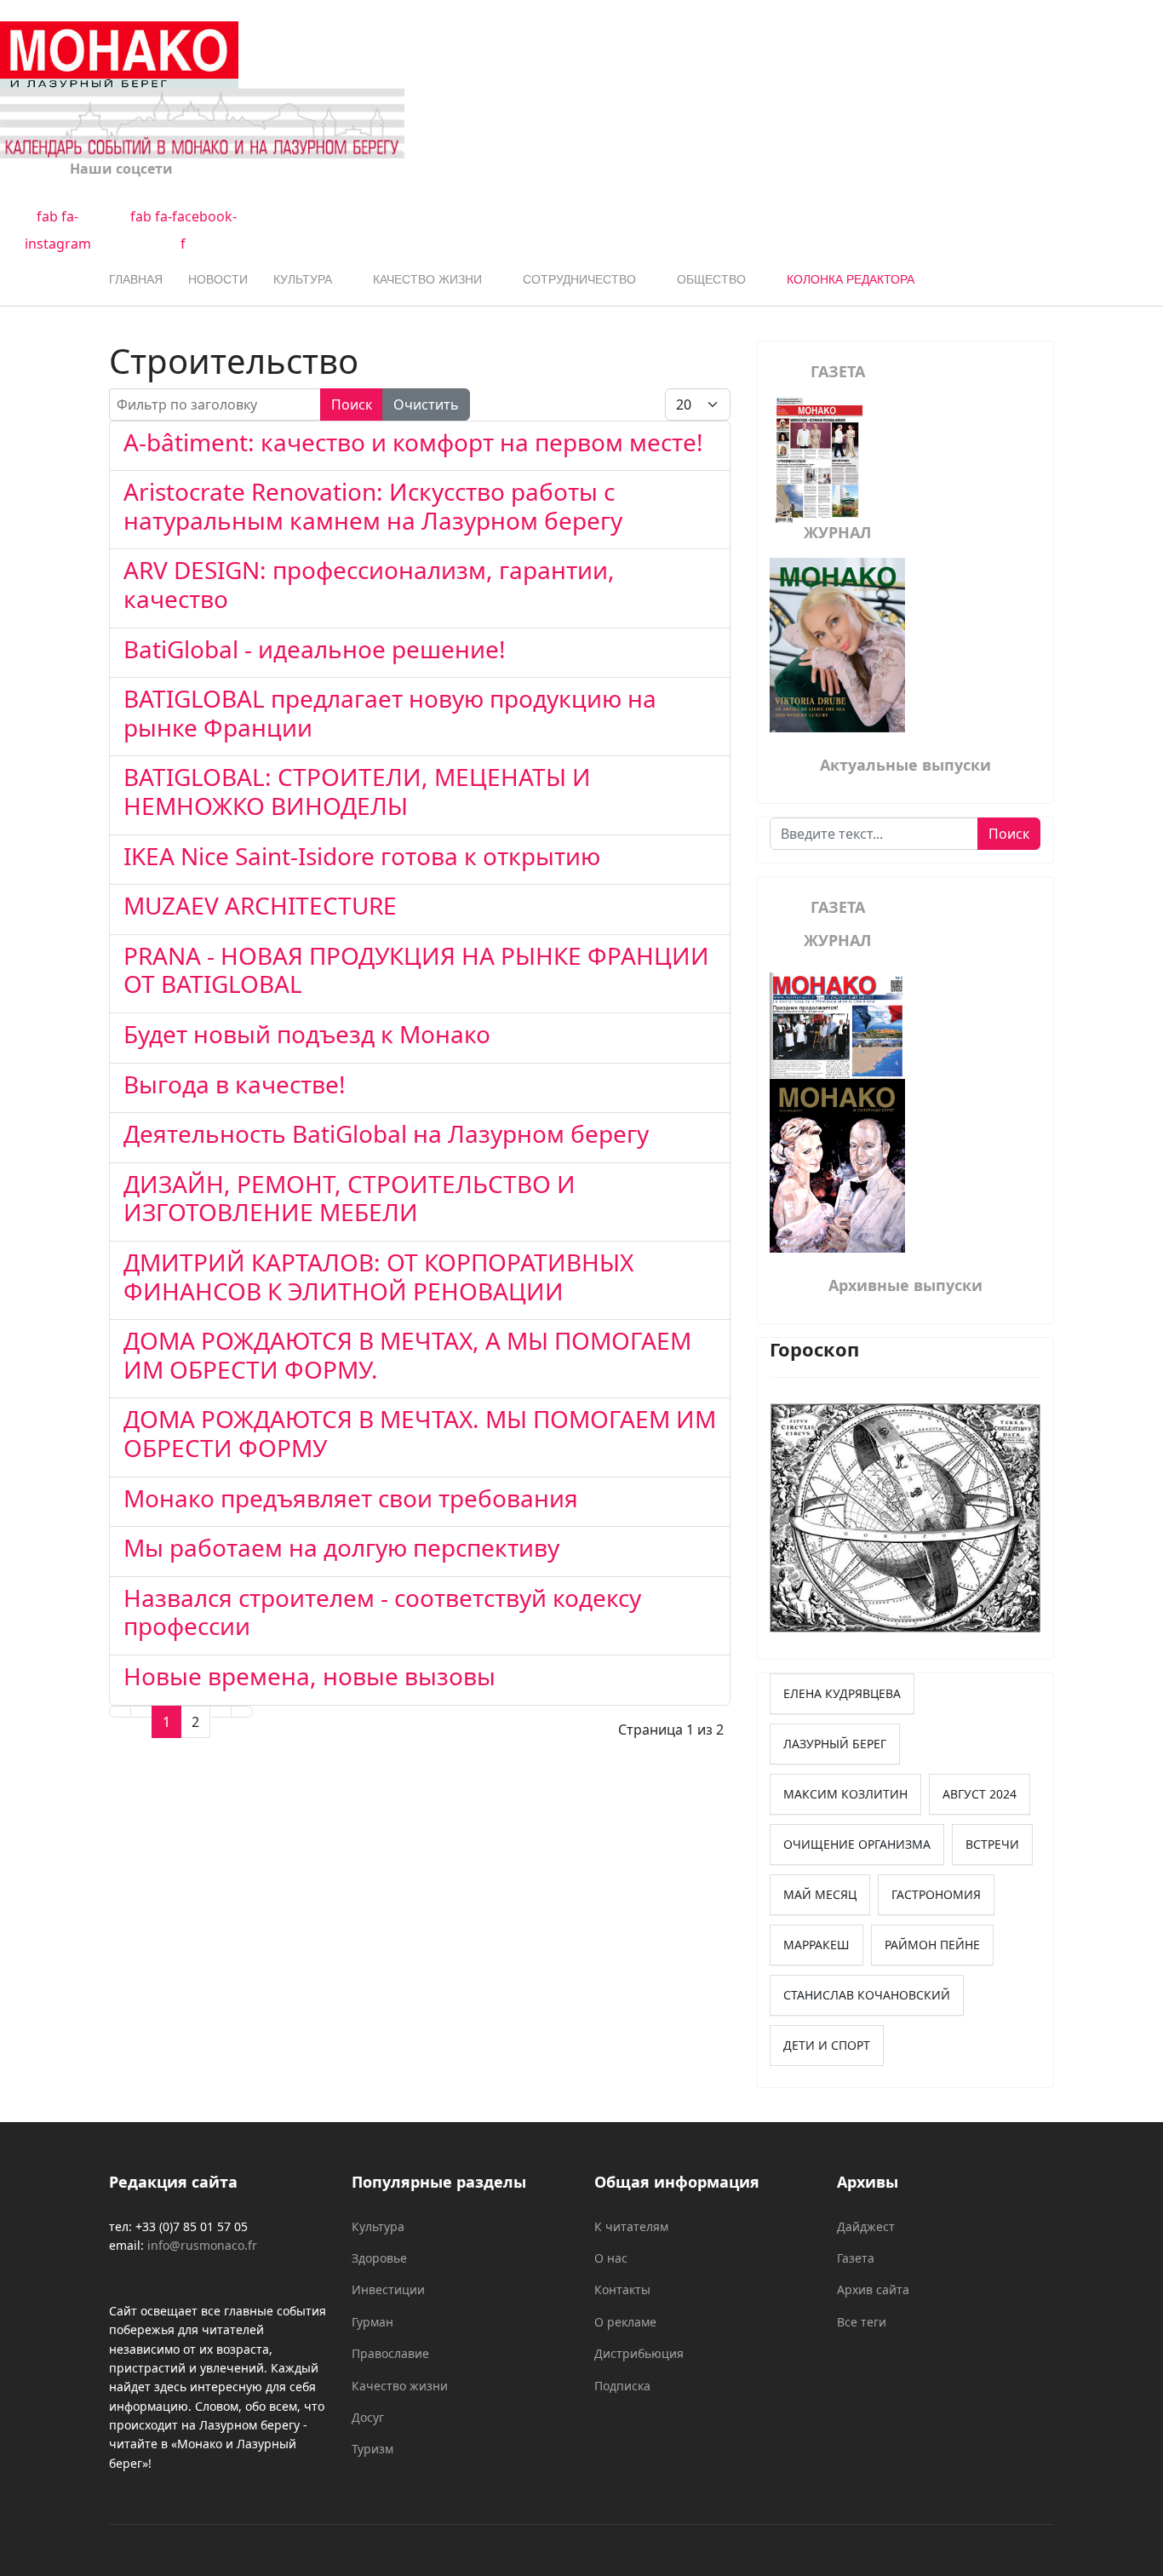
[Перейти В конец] (242, 1712)
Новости (218, 279)
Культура (303, 279)
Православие (390, 2353)
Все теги (862, 2322)
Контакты (622, 2289)
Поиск (352, 404)
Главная (136, 279)
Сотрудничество (579, 279)
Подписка (622, 2386)
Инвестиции (388, 2289)
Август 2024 (980, 1794)
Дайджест (866, 2226)
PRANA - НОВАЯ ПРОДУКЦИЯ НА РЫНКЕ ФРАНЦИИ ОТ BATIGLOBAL (416, 970)
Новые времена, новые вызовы (309, 1676)
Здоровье (379, 2258)
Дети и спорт (827, 2045)
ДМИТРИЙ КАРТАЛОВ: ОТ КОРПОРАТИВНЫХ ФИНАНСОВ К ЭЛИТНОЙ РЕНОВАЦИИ (378, 1277)
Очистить (426, 404)
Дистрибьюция (639, 2353)
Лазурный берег (835, 1744)
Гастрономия (936, 1894)
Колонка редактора (851, 279)
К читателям (631, 2226)
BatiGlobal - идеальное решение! (315, 649)
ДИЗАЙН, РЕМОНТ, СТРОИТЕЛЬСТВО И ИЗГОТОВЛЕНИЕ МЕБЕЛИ (349, 1198)
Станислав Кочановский (867, 1995)
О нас (611, 2258)
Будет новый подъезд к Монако (307, 1034)
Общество (711, 279)
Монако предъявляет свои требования (351, 1498)
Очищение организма (857, 1844)
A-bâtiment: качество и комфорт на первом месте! (413, 442)
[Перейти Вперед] (221, 1712)
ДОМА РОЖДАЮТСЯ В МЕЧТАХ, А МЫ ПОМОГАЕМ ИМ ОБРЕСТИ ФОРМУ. (407, 1355)
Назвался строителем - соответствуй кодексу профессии (382, 1612)
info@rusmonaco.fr (202, 2245)
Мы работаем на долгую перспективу (341, 1547)
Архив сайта (873, 2289)
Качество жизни (427, 279)
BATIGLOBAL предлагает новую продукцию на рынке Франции (390, 713)
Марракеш (816, 1945)
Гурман (372, 2322)
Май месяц (820, 1894)
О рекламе (625, 2322)
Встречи (992, 1844)
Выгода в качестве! (235, 1084)
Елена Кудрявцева (842, 1693)
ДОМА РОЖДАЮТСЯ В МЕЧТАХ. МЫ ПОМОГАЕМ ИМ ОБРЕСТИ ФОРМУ (420, 1433)
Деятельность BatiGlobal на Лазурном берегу (386, 1133)
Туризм (372, 2449)
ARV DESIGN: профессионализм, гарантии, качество (369, 584)
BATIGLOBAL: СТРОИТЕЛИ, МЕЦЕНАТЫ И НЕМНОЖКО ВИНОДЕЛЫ (357, 791)
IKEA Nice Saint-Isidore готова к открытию (362, 856)
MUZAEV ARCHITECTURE (260, 905)
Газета (856, 2258)
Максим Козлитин (845, 1794)
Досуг (368, 2417)
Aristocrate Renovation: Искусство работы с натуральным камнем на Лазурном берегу (373, 506)
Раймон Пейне (932, 1945)
